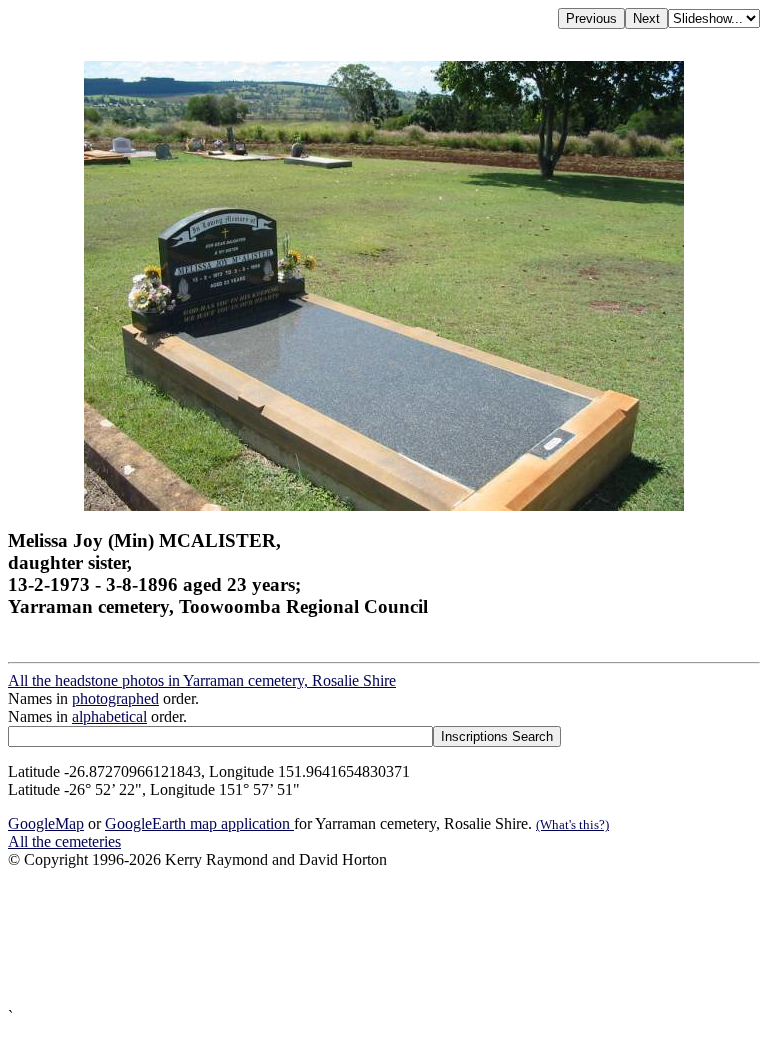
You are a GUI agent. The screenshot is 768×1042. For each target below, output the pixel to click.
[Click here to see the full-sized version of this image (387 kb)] (384, 505)
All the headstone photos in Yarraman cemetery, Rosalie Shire (202, 680)
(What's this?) (572, 824)
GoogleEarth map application (199, 823)
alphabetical (109, 716)
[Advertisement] (384, 938)
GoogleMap (46, 823)
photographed (115, 698)
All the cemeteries (64, 841)
